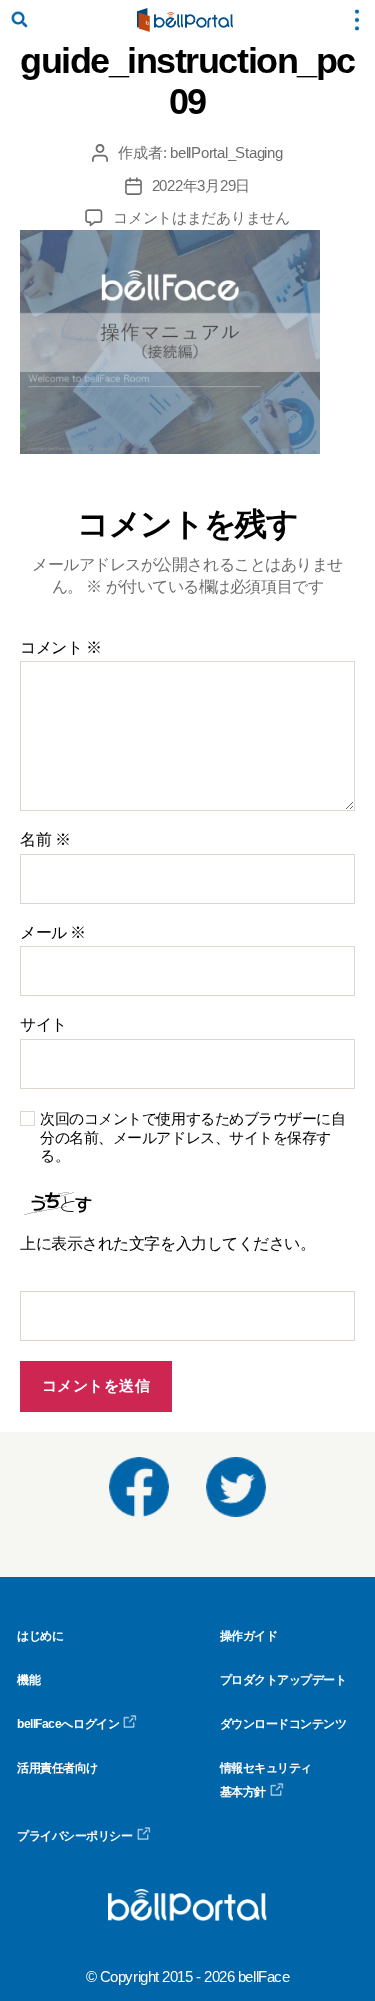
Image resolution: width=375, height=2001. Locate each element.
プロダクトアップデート (283, 1680)
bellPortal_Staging (226, 152)
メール (53, 932)
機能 (28, 1680)
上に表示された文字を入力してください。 (167, 1243)
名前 (45, 839)
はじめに (40, 1636)
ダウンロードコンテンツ (283, 1724)
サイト (43, 1024)
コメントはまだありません (201, 217)
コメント (60, 647)
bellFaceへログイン (68, 1724)
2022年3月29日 (201, 185)
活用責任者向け (57, 1768)
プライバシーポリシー (75, 1836)
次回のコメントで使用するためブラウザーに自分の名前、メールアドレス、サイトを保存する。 (193, 1137)
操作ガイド (249, 1636)
